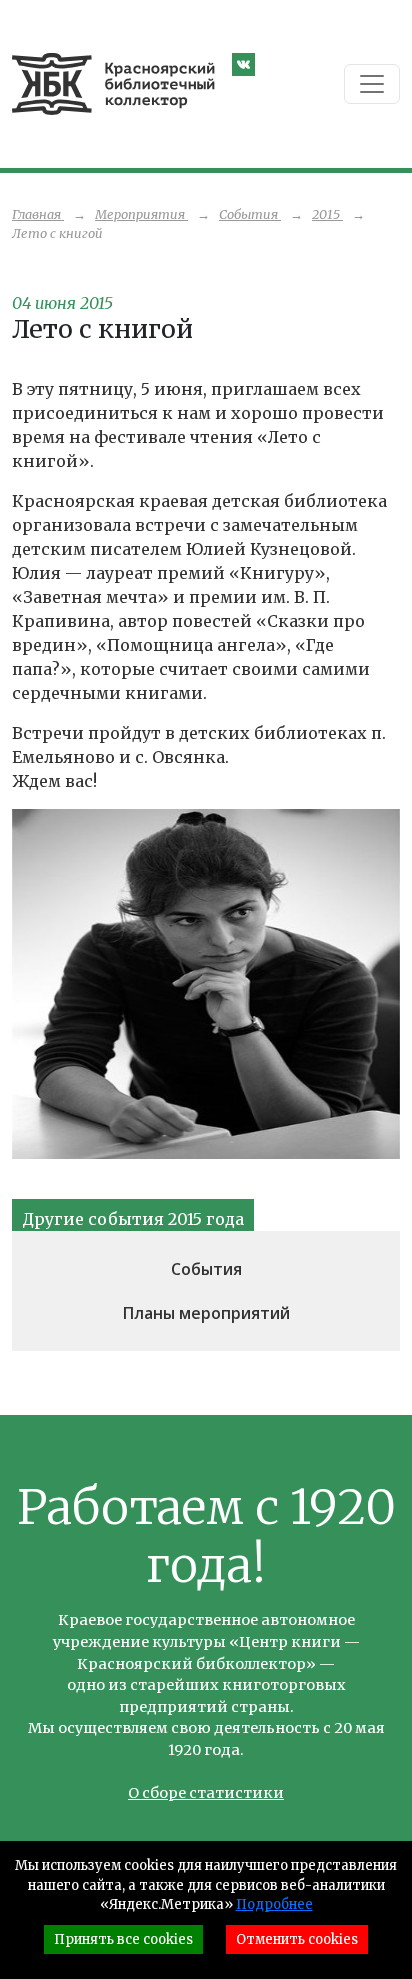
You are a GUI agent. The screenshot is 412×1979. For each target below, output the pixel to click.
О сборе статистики (206, 1793)
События (206, 1269)
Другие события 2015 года (133, 1219)
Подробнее (274, 1904)
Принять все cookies (123, 1939)
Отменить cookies (297, 1939)
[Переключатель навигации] (372, 84)
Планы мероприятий (206, 1313)
